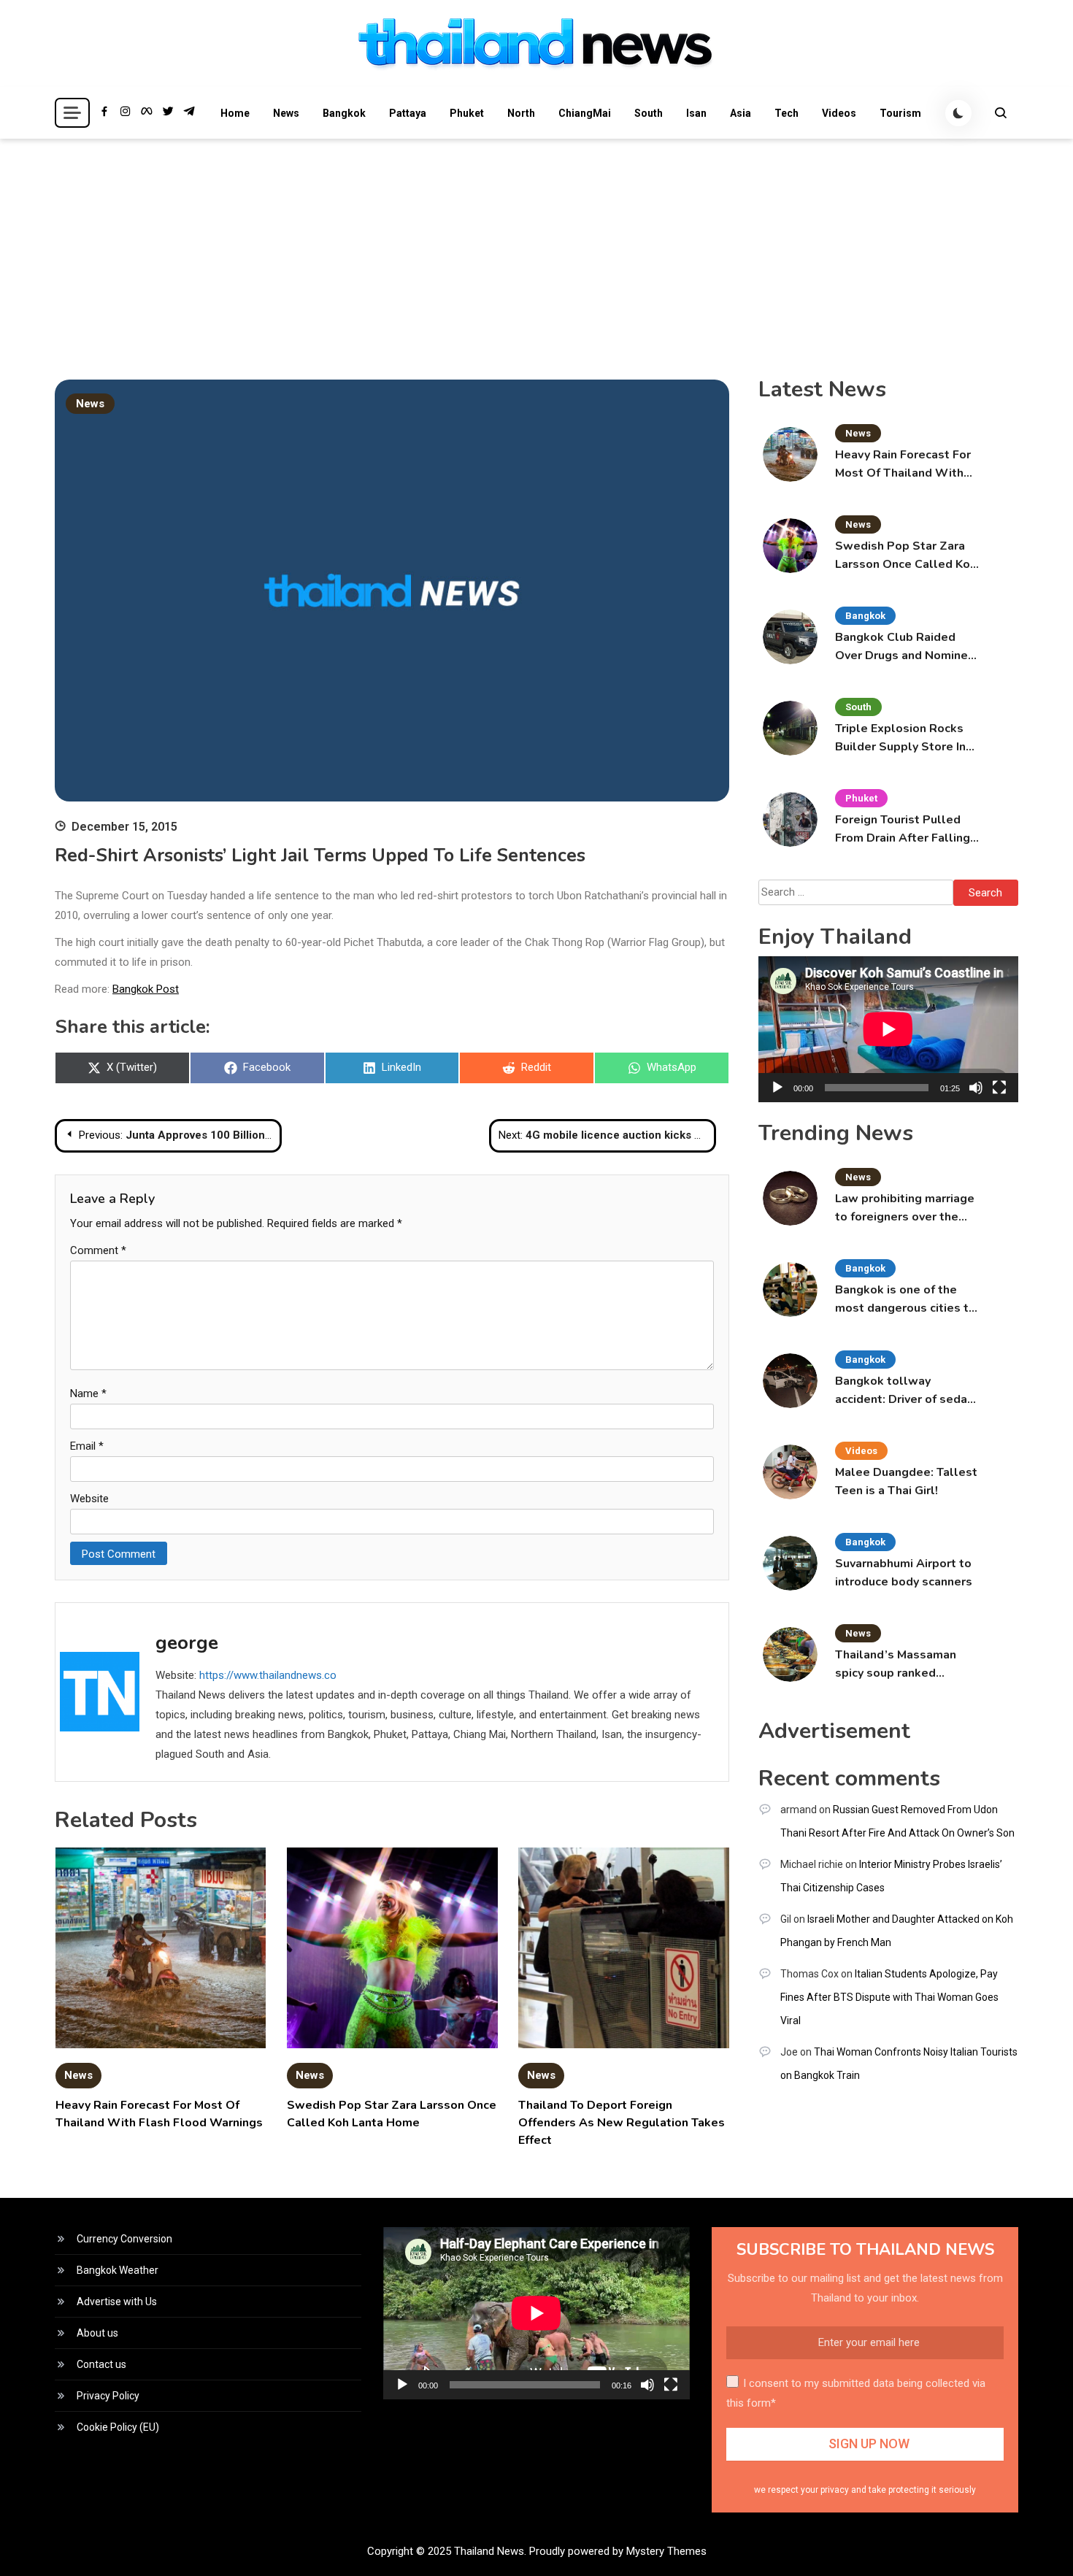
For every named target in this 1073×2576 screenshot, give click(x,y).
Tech (787, 113)
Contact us (101, 2364)
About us (97, 2333)
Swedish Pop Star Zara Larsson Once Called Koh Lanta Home (906, 556)
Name (88, 1393)
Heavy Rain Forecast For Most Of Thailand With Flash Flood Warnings (903, 465)
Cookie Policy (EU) (118, 2427)
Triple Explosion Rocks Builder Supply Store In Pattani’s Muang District (903, 738)
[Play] (777, 1088)
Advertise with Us (117, 2302)
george (187, 1643)
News (286, 113)
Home (235, 113)
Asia (741, 113)
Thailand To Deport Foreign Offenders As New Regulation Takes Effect (622, 2123)
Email (87, 1446)
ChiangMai (585, 113)
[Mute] (976, 1088)
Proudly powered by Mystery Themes (618, 2551)
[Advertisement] (536, 248)
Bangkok (344, 113)
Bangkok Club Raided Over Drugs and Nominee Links (905, 647)
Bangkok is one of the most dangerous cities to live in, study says (905, 1300)
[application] (888, 1029)
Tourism (900, 113)
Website (89, 1499)
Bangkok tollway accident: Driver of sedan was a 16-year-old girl (904, 1391)
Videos (839, 113)
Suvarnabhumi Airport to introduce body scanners (904, 1573)
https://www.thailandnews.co (268, 1675)
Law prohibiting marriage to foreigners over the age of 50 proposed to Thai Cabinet (905, 1208)
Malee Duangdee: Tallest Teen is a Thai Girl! (906, 1481)
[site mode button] (958, 113)
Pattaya (408, 113)
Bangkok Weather (118, 2270)
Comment (98, 1250)
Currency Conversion (124, 2239)
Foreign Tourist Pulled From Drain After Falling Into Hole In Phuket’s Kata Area (903, 830)
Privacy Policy (108, 2396)
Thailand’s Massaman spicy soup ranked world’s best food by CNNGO (896, 1665)
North (521, 113)
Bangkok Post (146, 989)
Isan (696, 113)
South (649, 113)
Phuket (467, 113)
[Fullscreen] (999, 1088)
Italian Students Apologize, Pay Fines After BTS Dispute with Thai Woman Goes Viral (889, 1997)
